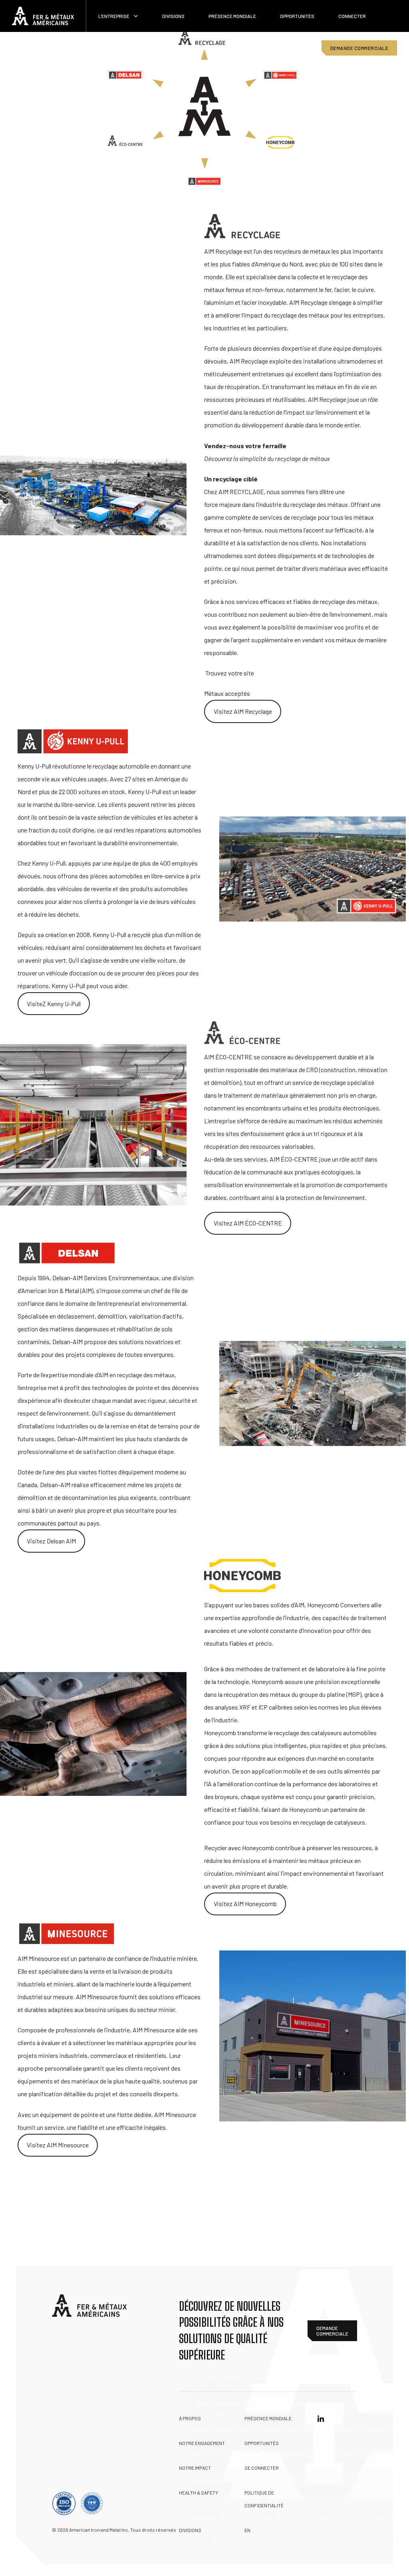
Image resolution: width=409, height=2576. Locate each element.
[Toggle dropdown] (136, 16)
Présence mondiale (232, 16)
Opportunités (297, 16)
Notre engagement (202, 2443)
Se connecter (262, 2468)
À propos (190, 2418)
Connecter (352, 16)
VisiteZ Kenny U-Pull (54, 1004)
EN (247, 2530)
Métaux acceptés (227, 693)
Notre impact (195, 2468)
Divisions (173, 16)
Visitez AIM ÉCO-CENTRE (248, 1223)
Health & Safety (199, 2493)
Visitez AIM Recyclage (243, 711)
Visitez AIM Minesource (58, 2145)
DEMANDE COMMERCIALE (359, 48)
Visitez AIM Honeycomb (245, 1904)
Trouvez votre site (230, 673)
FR (291, 48)
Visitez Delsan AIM (51, 1541)
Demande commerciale (332, 2331)
